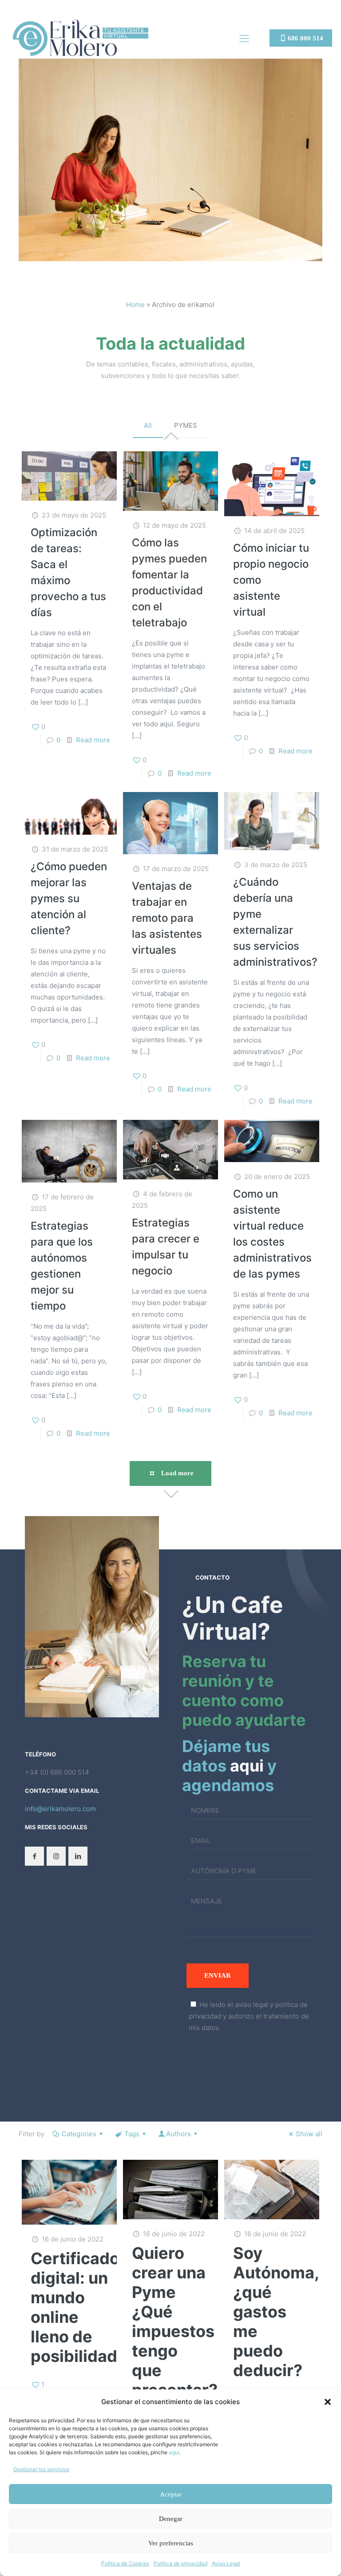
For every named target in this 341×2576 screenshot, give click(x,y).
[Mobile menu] (244, 38)
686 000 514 (305, 38)
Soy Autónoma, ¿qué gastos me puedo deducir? (276, 2312)
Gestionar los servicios (41, 2469)
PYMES (186, 425)
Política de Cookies (125, 2563)
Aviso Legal (226, 2563)
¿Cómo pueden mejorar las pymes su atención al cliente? (69, 898)
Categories (79, 2134)
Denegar (171, 2519)
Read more (93, 740)
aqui (247, 1766)
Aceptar (171, 2494)
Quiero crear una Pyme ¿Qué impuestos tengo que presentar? (175, 2321)
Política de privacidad (180, 2563)
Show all (309, 2134)
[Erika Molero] (81, 38)
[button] (328, 2402)
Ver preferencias (171, 2543)
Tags (132, 2134)
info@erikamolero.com (60, 1809)
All (148, 425)
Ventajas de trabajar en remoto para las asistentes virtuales (167, 918)
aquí (174, 2452)
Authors (178, 2134)
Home (135, 305)
